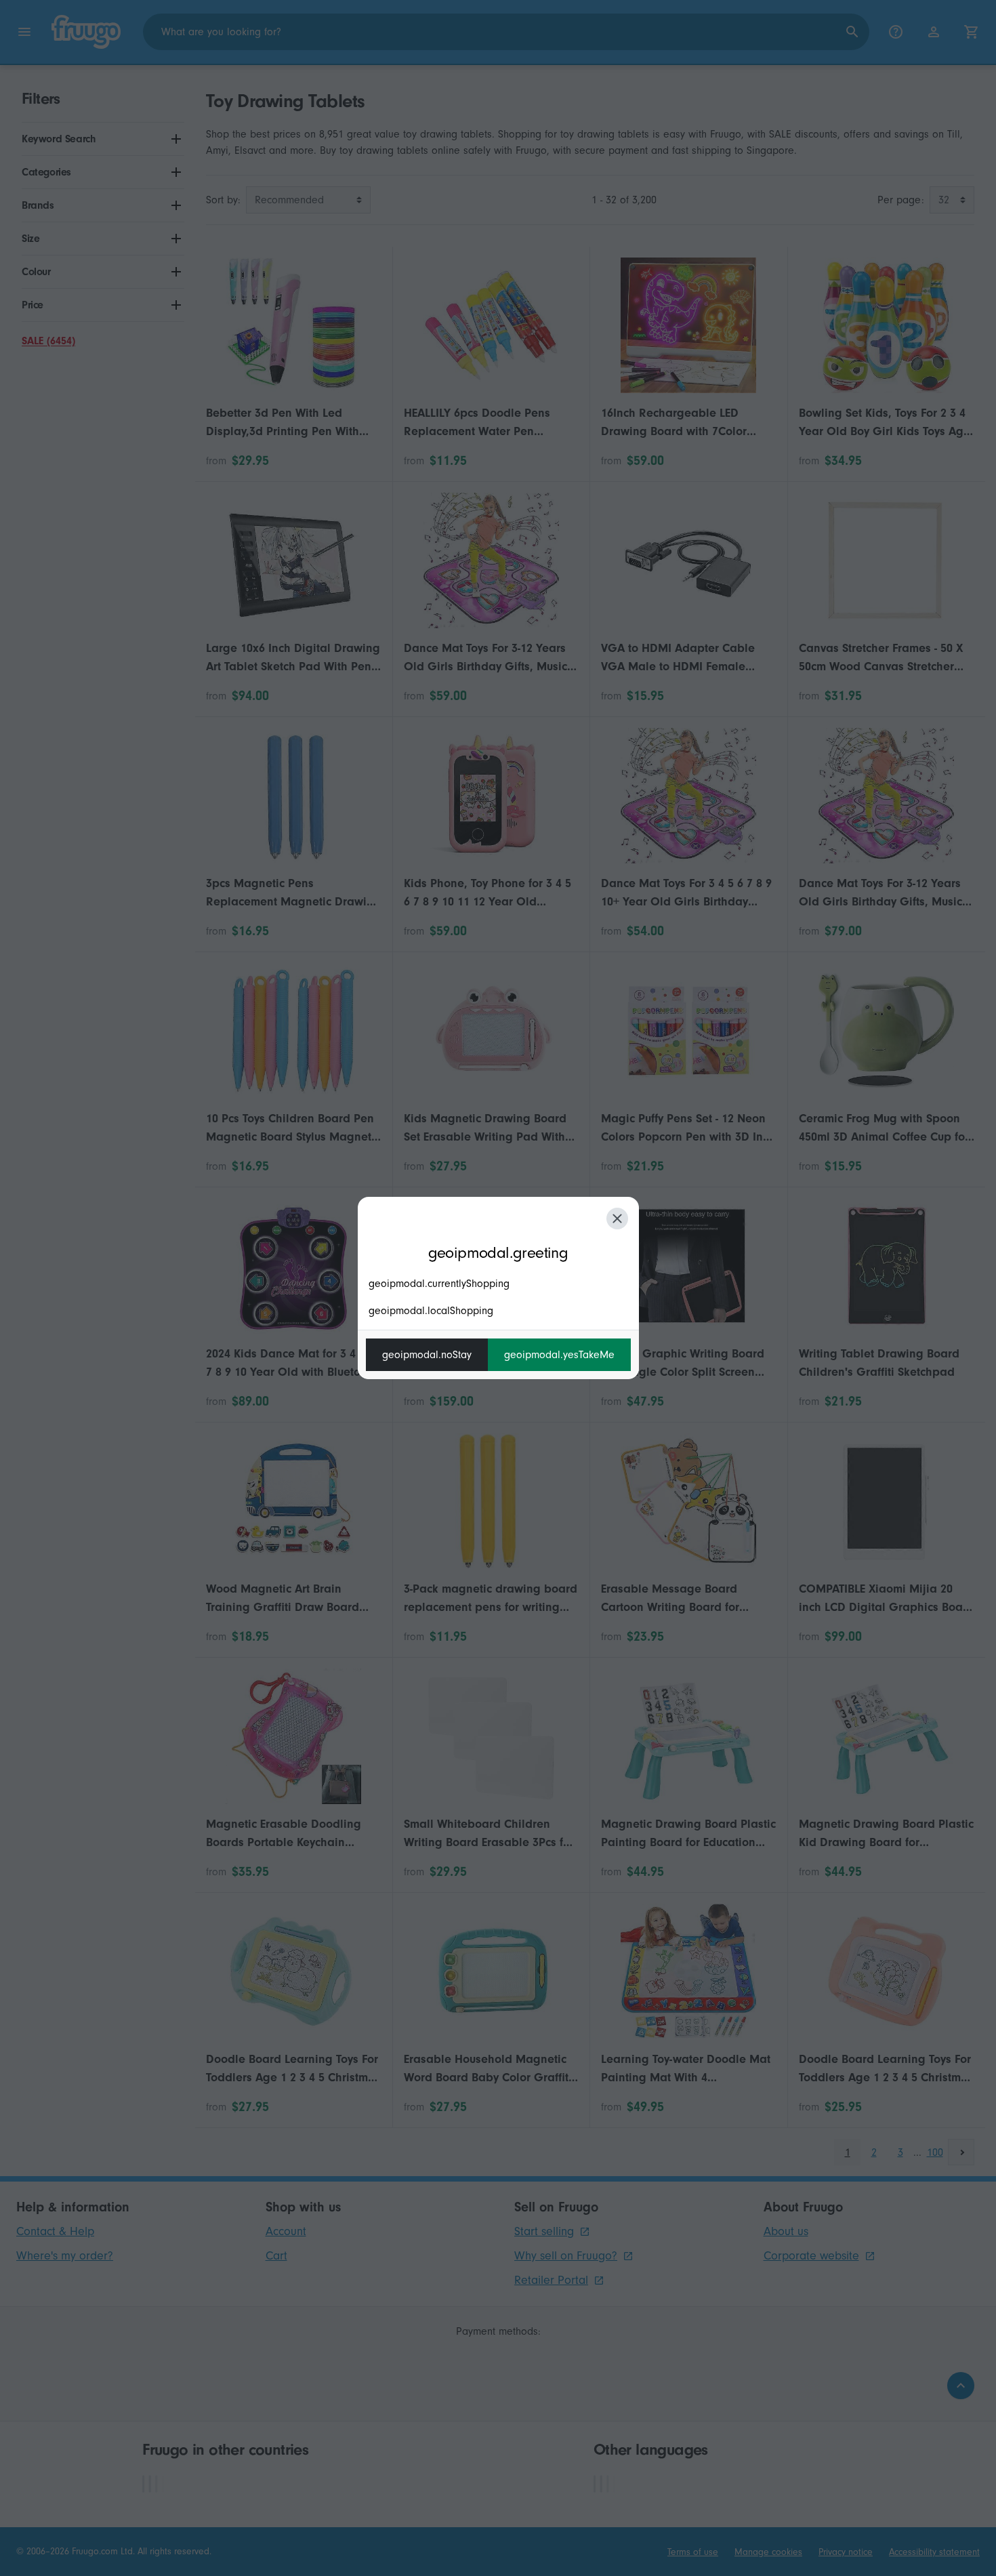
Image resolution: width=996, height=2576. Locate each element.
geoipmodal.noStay (427, 1355)
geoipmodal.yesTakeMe (559, 1355)
